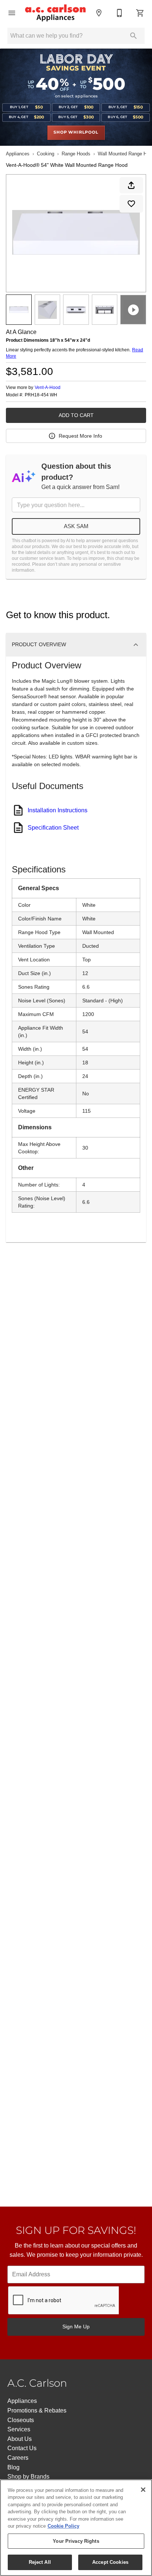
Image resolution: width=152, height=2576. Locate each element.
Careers (18, 2458)
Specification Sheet (53, 828)
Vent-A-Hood (48, 388)
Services (19, 2429)
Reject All (40, 2562)
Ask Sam (76, 526)
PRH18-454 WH (41, 395)
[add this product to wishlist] (131, 204)
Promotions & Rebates (37, 2410)
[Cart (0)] (140, 13)
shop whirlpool (76, 132)
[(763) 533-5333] (120, 13)
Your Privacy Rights (76, 2541)
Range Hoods (76, 154)
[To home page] (55, 13)
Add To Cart (76, 415)
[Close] (143, 2490)
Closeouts (21, 2420)
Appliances (18, 154)
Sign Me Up (76, 2327)
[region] (76, 2528)
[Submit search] (134, 36)
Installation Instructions (58, 810)
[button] (12, 13)
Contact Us (22, 2448)
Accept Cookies (110, 2562)
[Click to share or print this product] (131, 185)
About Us (20, 2439)
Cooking (46, 154)
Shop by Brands (28, 2477)
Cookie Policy (63, 2526)
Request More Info (80, 436)
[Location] (99, 13)
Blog (13, 2467)
